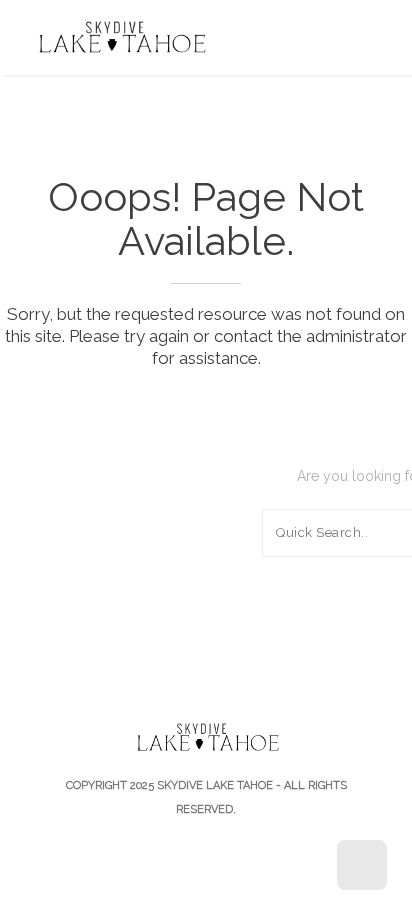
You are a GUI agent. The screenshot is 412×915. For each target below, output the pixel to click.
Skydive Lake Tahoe (215, 785)
